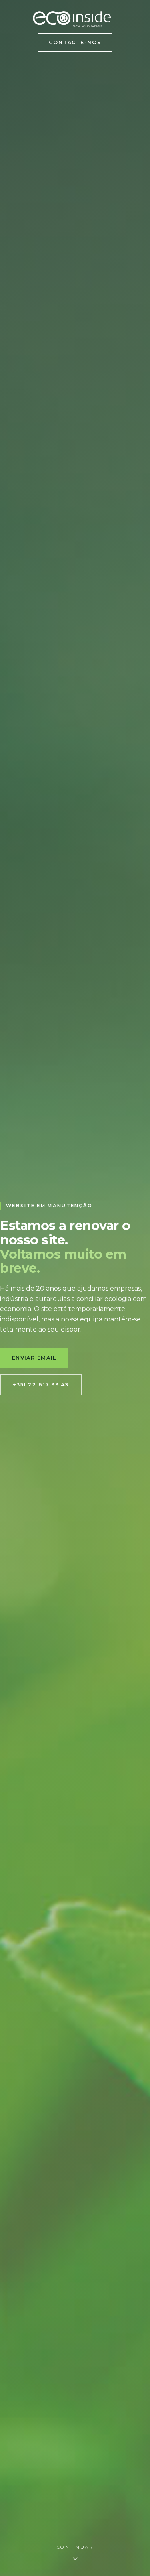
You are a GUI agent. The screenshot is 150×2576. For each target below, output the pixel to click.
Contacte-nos (75, 42)
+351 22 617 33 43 (41, 1385)
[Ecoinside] (72, 19)
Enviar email (34, 1358)
